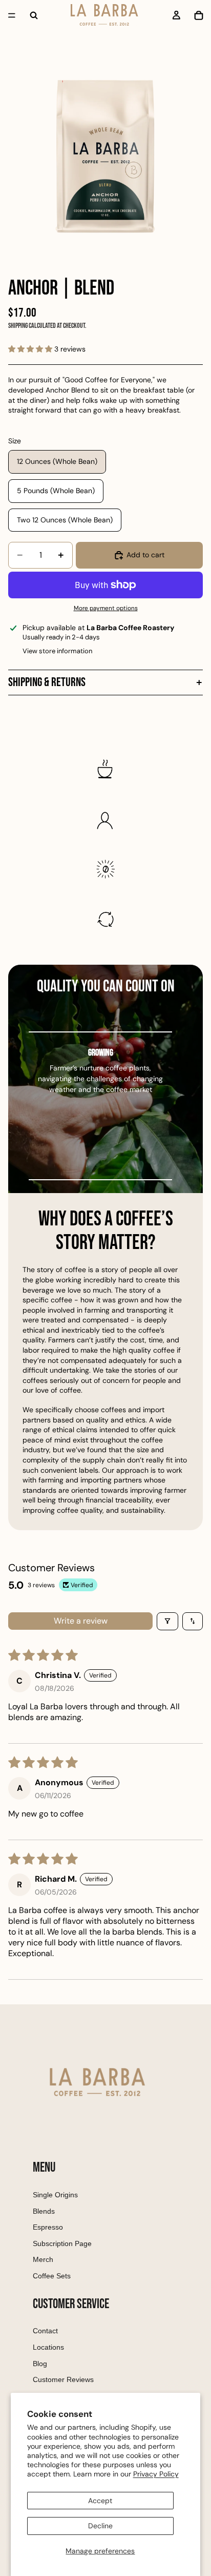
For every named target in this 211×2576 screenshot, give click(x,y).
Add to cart (145, 555)
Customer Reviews (63, 2379)
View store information (57, 651)
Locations (48, 2347)
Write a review (81, 1621)
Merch (43, 2259)
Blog (40, 2364)
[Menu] (12, 15)
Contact (45, 2331)
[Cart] (199, 15)
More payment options (106, 608)
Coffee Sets (52, 2276)
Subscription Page (62, 2243)
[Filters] (167, 1621)
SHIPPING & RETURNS (47, 682)
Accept (100, 2501)
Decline (100, 2526)
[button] (31, 349)
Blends (44, 2211)
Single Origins (55, 2195)
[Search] (34, 15)
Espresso (48, 2227)
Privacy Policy (156, 2474)
